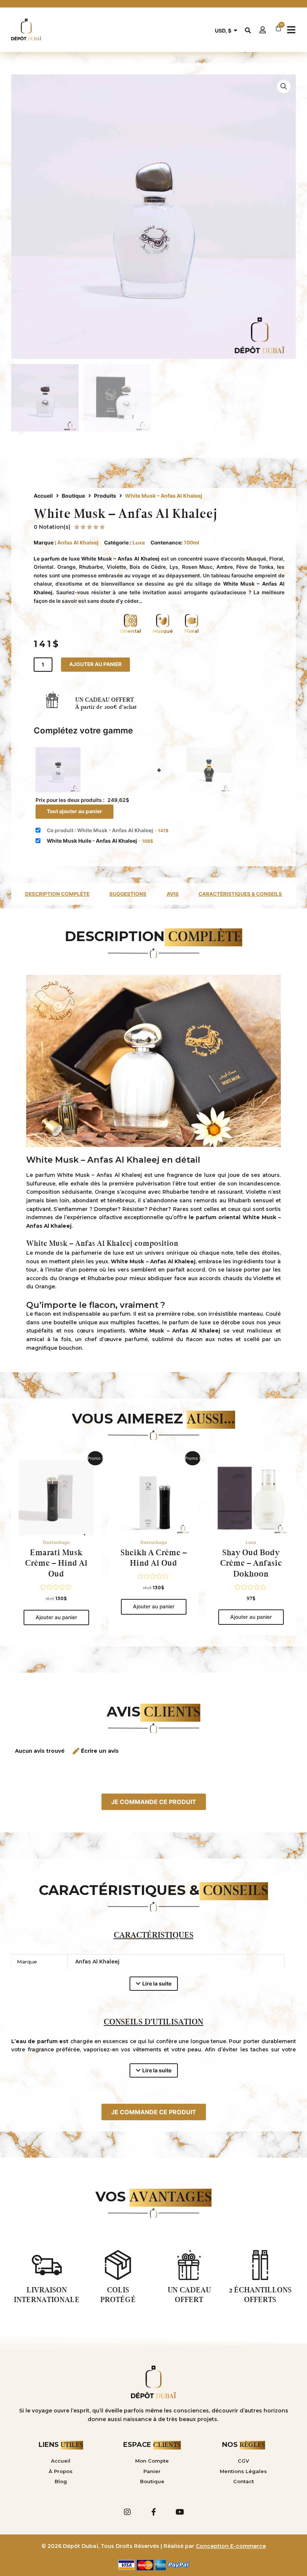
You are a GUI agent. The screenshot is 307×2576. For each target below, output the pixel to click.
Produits (105, 496)
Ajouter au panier (95, 664)
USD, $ (223, 31)
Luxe (139, 543)
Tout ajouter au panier (75, 811)
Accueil (43, 496)
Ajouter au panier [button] (56, 1617)
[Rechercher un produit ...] (248, 30)
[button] (291, 30)
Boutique (73, 496)
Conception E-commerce (231, 2546)
